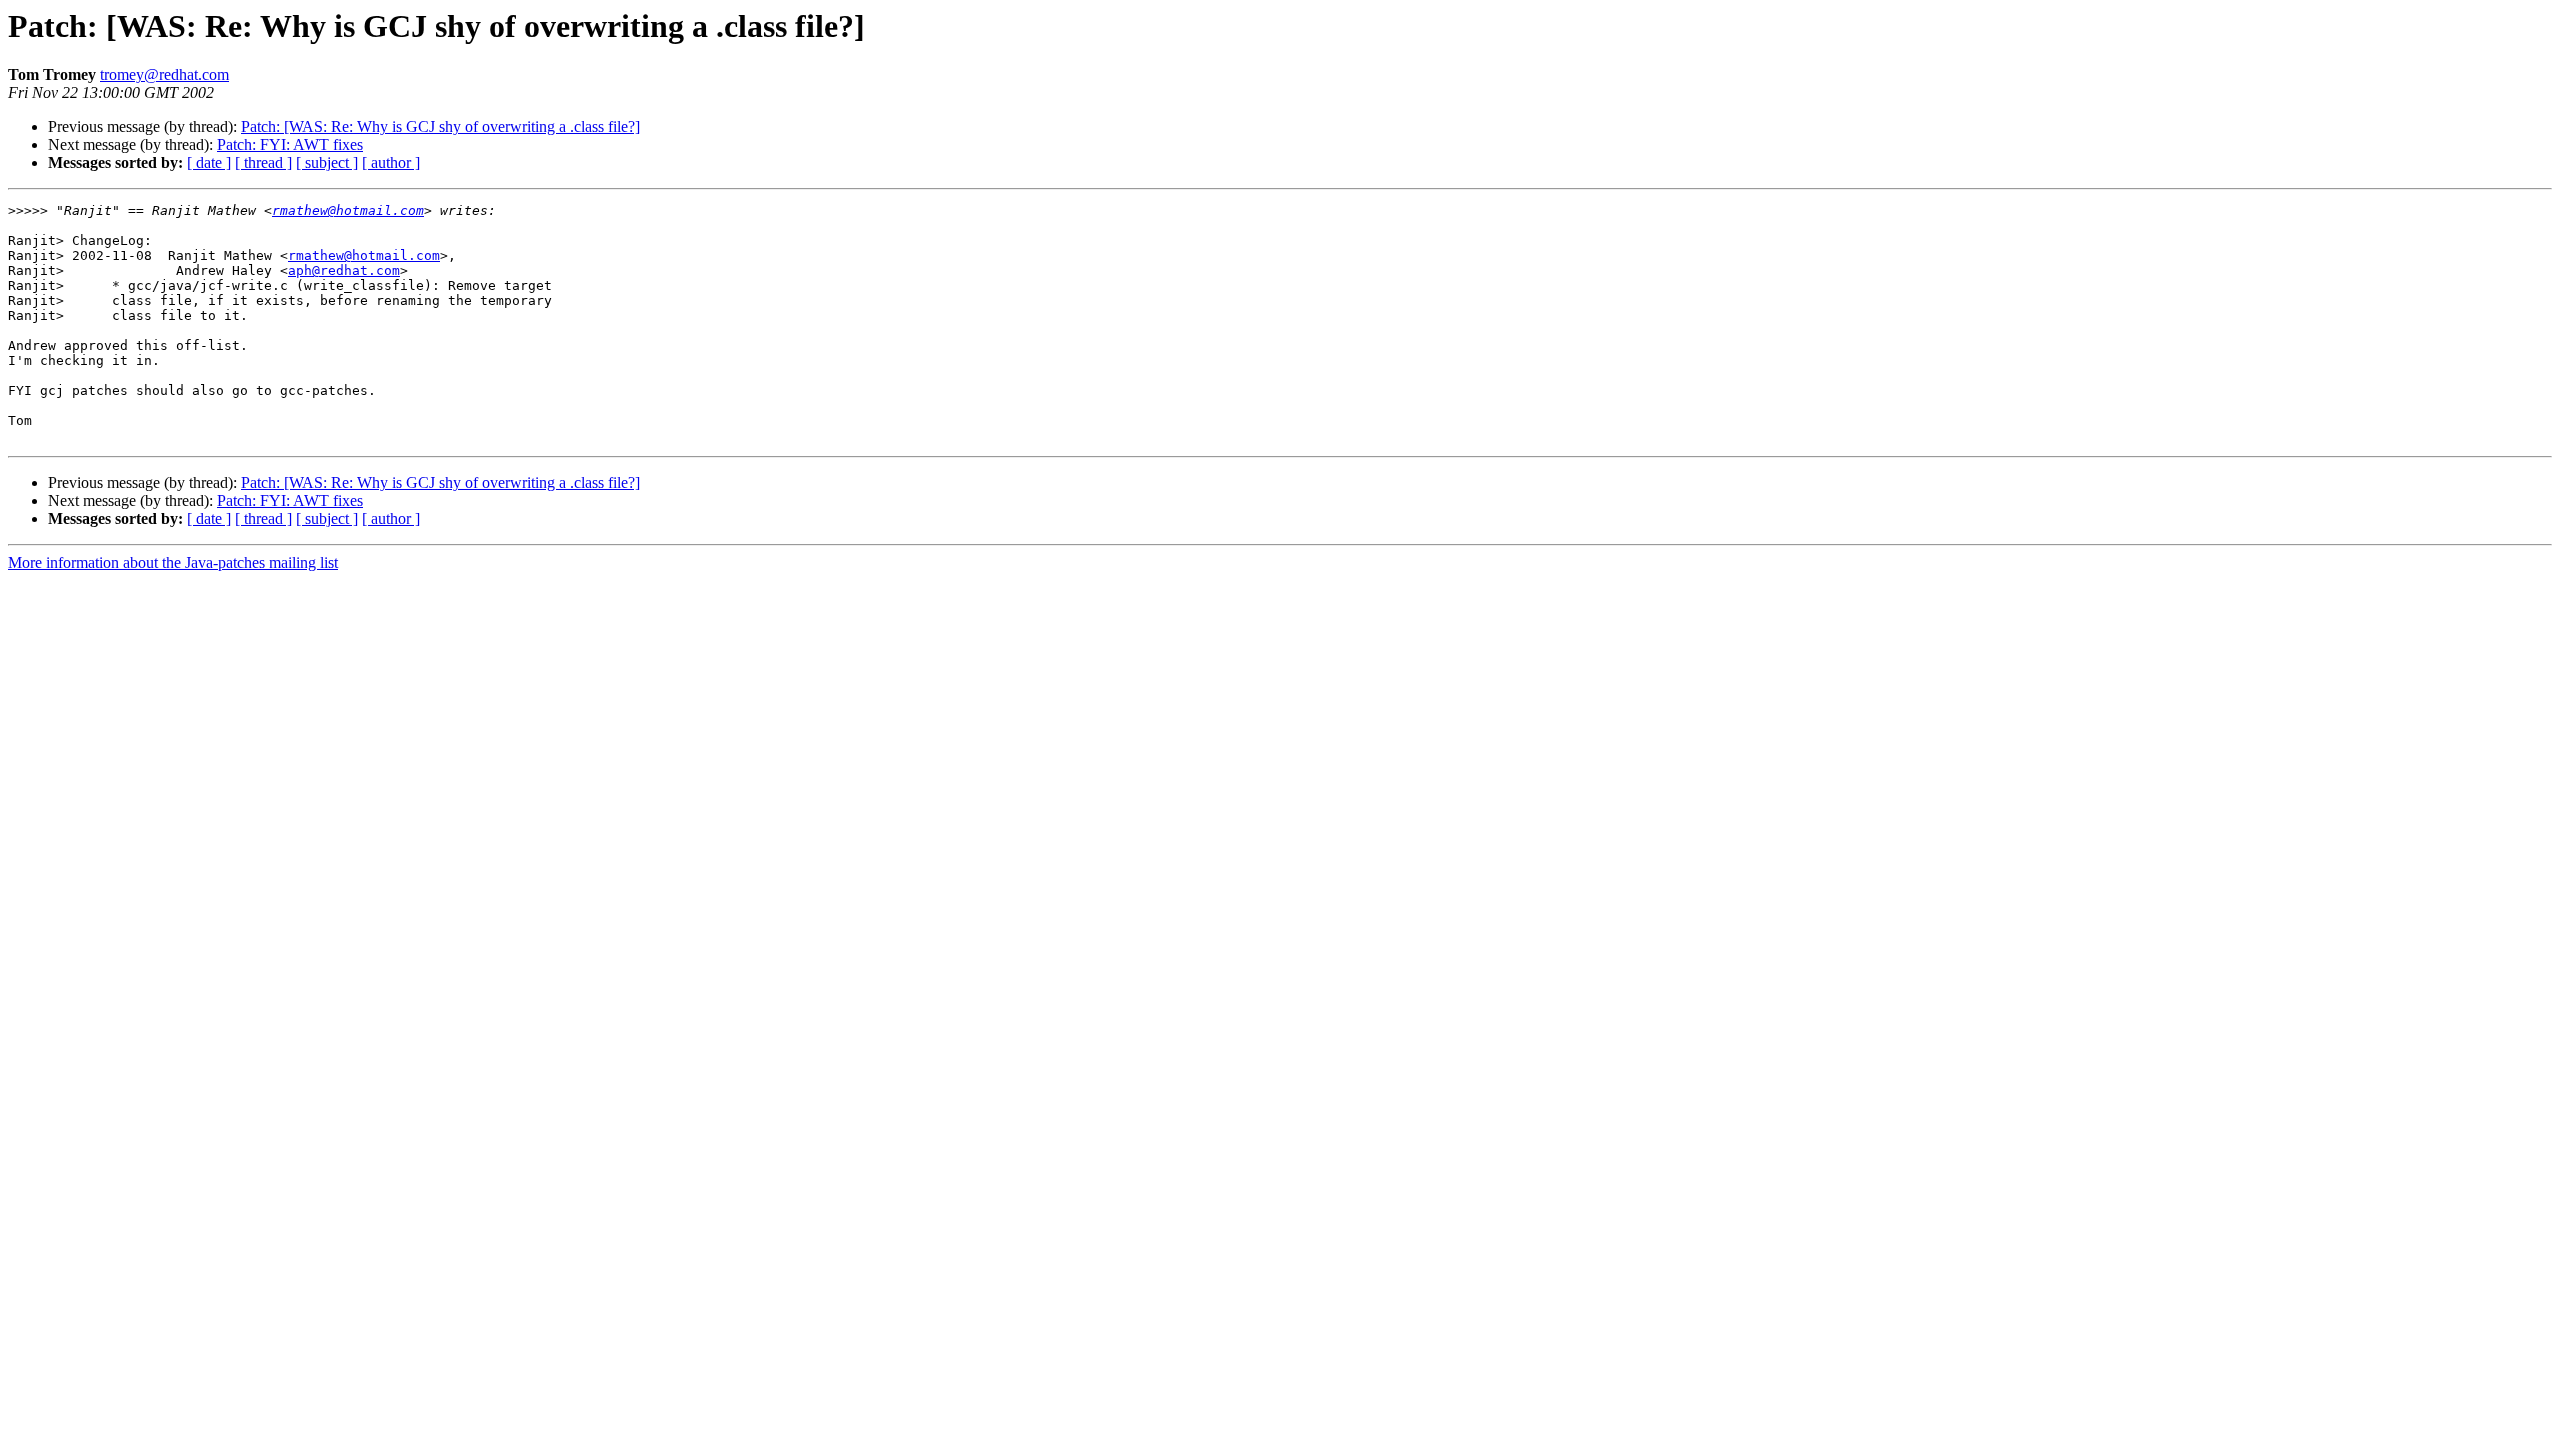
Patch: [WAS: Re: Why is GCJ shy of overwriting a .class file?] (440, 126)
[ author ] (391, 162)
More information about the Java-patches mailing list (173, 562)
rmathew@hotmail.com (348, 210)
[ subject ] (327, 162)
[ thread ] (263, 162)
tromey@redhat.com (164, 74)
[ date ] (209, 162)
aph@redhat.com (344, 270)
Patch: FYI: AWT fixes (290, 144)
